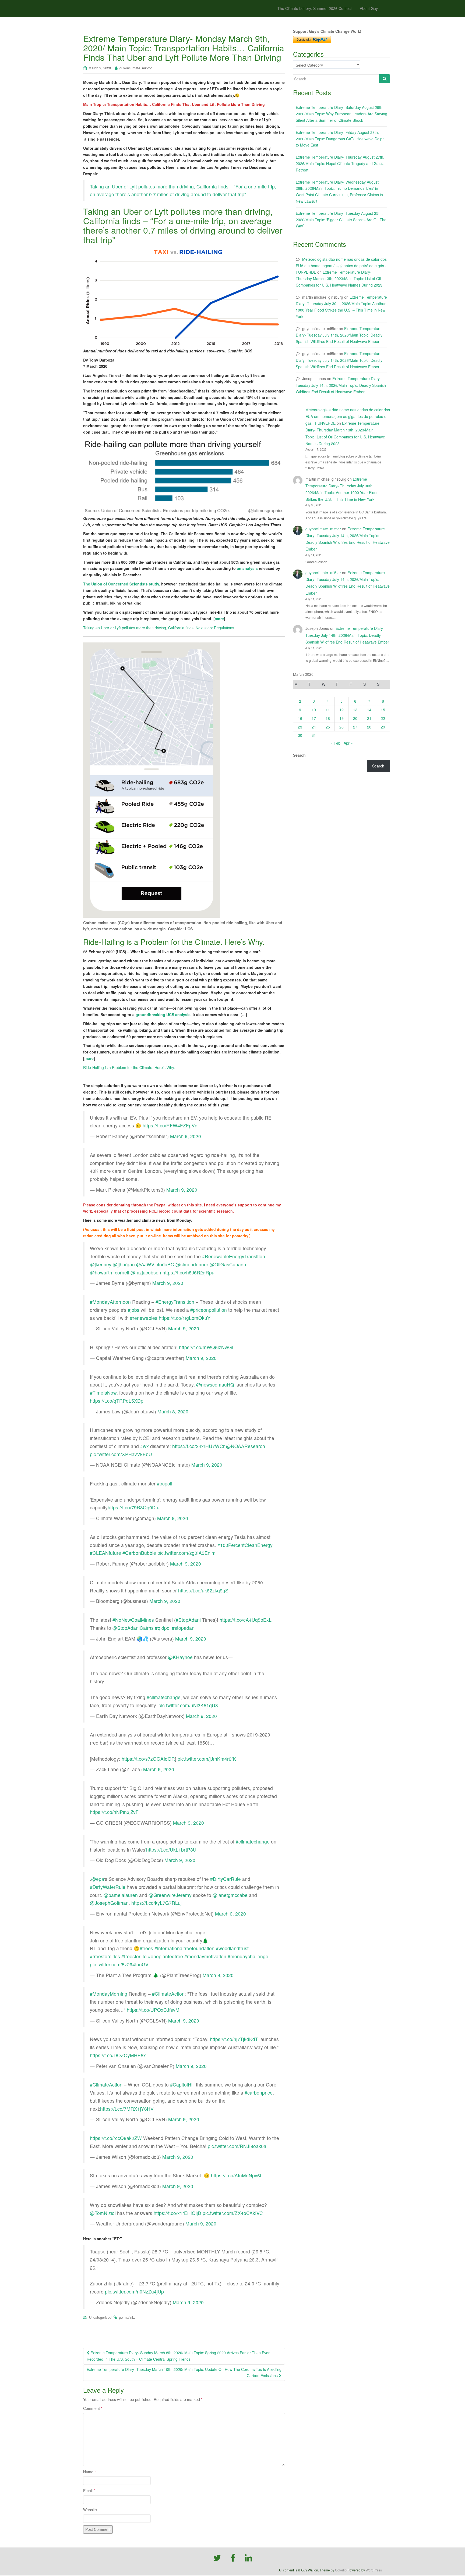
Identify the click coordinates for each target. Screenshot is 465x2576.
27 (355, 727)
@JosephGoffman (109, 1903)
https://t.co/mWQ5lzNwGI (206, 1347)
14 (369, 710)
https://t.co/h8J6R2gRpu (189, 1272)
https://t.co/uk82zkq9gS (203, 1590)
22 (383, 718)
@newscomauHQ (215, 1385)
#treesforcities (105, 1956)
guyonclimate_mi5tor (136, 68)
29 (383, 727)
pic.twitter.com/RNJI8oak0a (237, 2146)
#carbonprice (259, 2093)
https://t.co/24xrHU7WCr (198, 1446)
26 (341, 727)
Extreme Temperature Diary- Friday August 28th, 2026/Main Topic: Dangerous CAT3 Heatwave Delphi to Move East (341, 139)
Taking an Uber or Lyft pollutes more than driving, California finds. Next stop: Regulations (159, 628)
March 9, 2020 (186, 1136)
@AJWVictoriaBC (155, 1264)
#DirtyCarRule (226, 1879)
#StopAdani (188, 1620)
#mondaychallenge (248, 1956)
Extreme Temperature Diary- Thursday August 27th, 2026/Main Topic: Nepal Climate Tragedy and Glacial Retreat (341, 163)
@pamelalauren (121, 1895)
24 (314, 727)
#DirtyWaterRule (108, 1887)
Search (299, 755)
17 (314, 718)
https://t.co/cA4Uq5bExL (246, 1620)
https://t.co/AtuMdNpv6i (236, 2175)
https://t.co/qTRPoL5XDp (117, 1401)
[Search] (385, 79)
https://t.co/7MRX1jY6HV (127, 2109)
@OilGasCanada (228, 1264)
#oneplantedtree (165, 1956)
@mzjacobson (146, 1272)
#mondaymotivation (205, 1956)
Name (89, 2472)
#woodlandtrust (232, 1948)
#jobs (134, 1310)
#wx (145, 1446)
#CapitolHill (182, 2084)
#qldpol (163, 1628)
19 (341, 718)
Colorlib (341, 2570)
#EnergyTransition (175, 1302)
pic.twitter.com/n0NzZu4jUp (134, 2291)
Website (90, 2510)
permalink (126, 2317)
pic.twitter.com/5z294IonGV (119, 1964)
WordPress (374, 2570)
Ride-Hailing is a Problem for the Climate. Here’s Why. (129, 1067)
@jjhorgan (124, 1264)
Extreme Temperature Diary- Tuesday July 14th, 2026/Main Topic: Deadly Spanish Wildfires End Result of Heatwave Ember (339, 335)
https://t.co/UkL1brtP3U (171, 1850)
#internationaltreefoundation (184, 1948)
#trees (146, 1948)
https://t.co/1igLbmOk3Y (185, 1318)
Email (89, 2491)
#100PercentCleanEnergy (245, 1545)
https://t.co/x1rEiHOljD (177, 2213)
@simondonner (192, 1264)
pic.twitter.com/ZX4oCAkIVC (233, 2213)
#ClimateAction (168, 1994)
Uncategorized (100, 2317)
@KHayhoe (180, 1657)
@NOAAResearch (246, 1446)
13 (355, 710)
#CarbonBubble (139, 1553)
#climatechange (164, 1697)
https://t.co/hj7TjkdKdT (234, 2039)
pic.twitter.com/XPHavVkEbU (121, 1454)
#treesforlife (134, 1956)
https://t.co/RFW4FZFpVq (170, 1125)
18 (328, 718)
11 (328, 710)
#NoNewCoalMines (133, 1620)
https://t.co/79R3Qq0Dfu (134, 1507)
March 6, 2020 (230, 1914)
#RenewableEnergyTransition (234, 1256)
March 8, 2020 (173, 1411)
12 (341, 710)
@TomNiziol (103, 2213)
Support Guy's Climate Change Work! (327, 31)
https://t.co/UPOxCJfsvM (153, 2010)
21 (369, 718)
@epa (98, 1879)
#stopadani (184, 1628)
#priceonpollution (209, 1310)
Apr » (348, 743)
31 (314, 735)
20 (355, 718)
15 (383, 710)
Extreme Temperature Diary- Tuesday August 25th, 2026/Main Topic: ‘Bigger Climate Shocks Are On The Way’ (341, 220)
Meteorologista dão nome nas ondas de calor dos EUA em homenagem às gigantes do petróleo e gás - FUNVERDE (341, 266)
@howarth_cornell (110, 1272)
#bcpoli (165, 1483)
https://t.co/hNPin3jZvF (114, 1812)
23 (300, 727)
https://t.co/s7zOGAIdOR (148, 1759)
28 (369, 727)
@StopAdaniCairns (133, 1628)
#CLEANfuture (105, 1553)
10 (314, 710)
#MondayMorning (109, 1994)
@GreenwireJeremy (170, 1895)
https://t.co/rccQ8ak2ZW (116, 2138)
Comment (93, 2408)
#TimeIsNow (103, 1393)
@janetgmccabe (230, 1895)
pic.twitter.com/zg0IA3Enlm (186, 1553)
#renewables (144, 1318)
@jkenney (101, 1264)
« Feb (335, 743)
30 (300, 735)
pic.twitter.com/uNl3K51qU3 (188, 1705)
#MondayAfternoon (110, 1302)
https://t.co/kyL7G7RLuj (156, 1903)
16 (300, 718)
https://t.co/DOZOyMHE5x (118, 2055)
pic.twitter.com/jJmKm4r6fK (207, 1759)
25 (328, 727)
